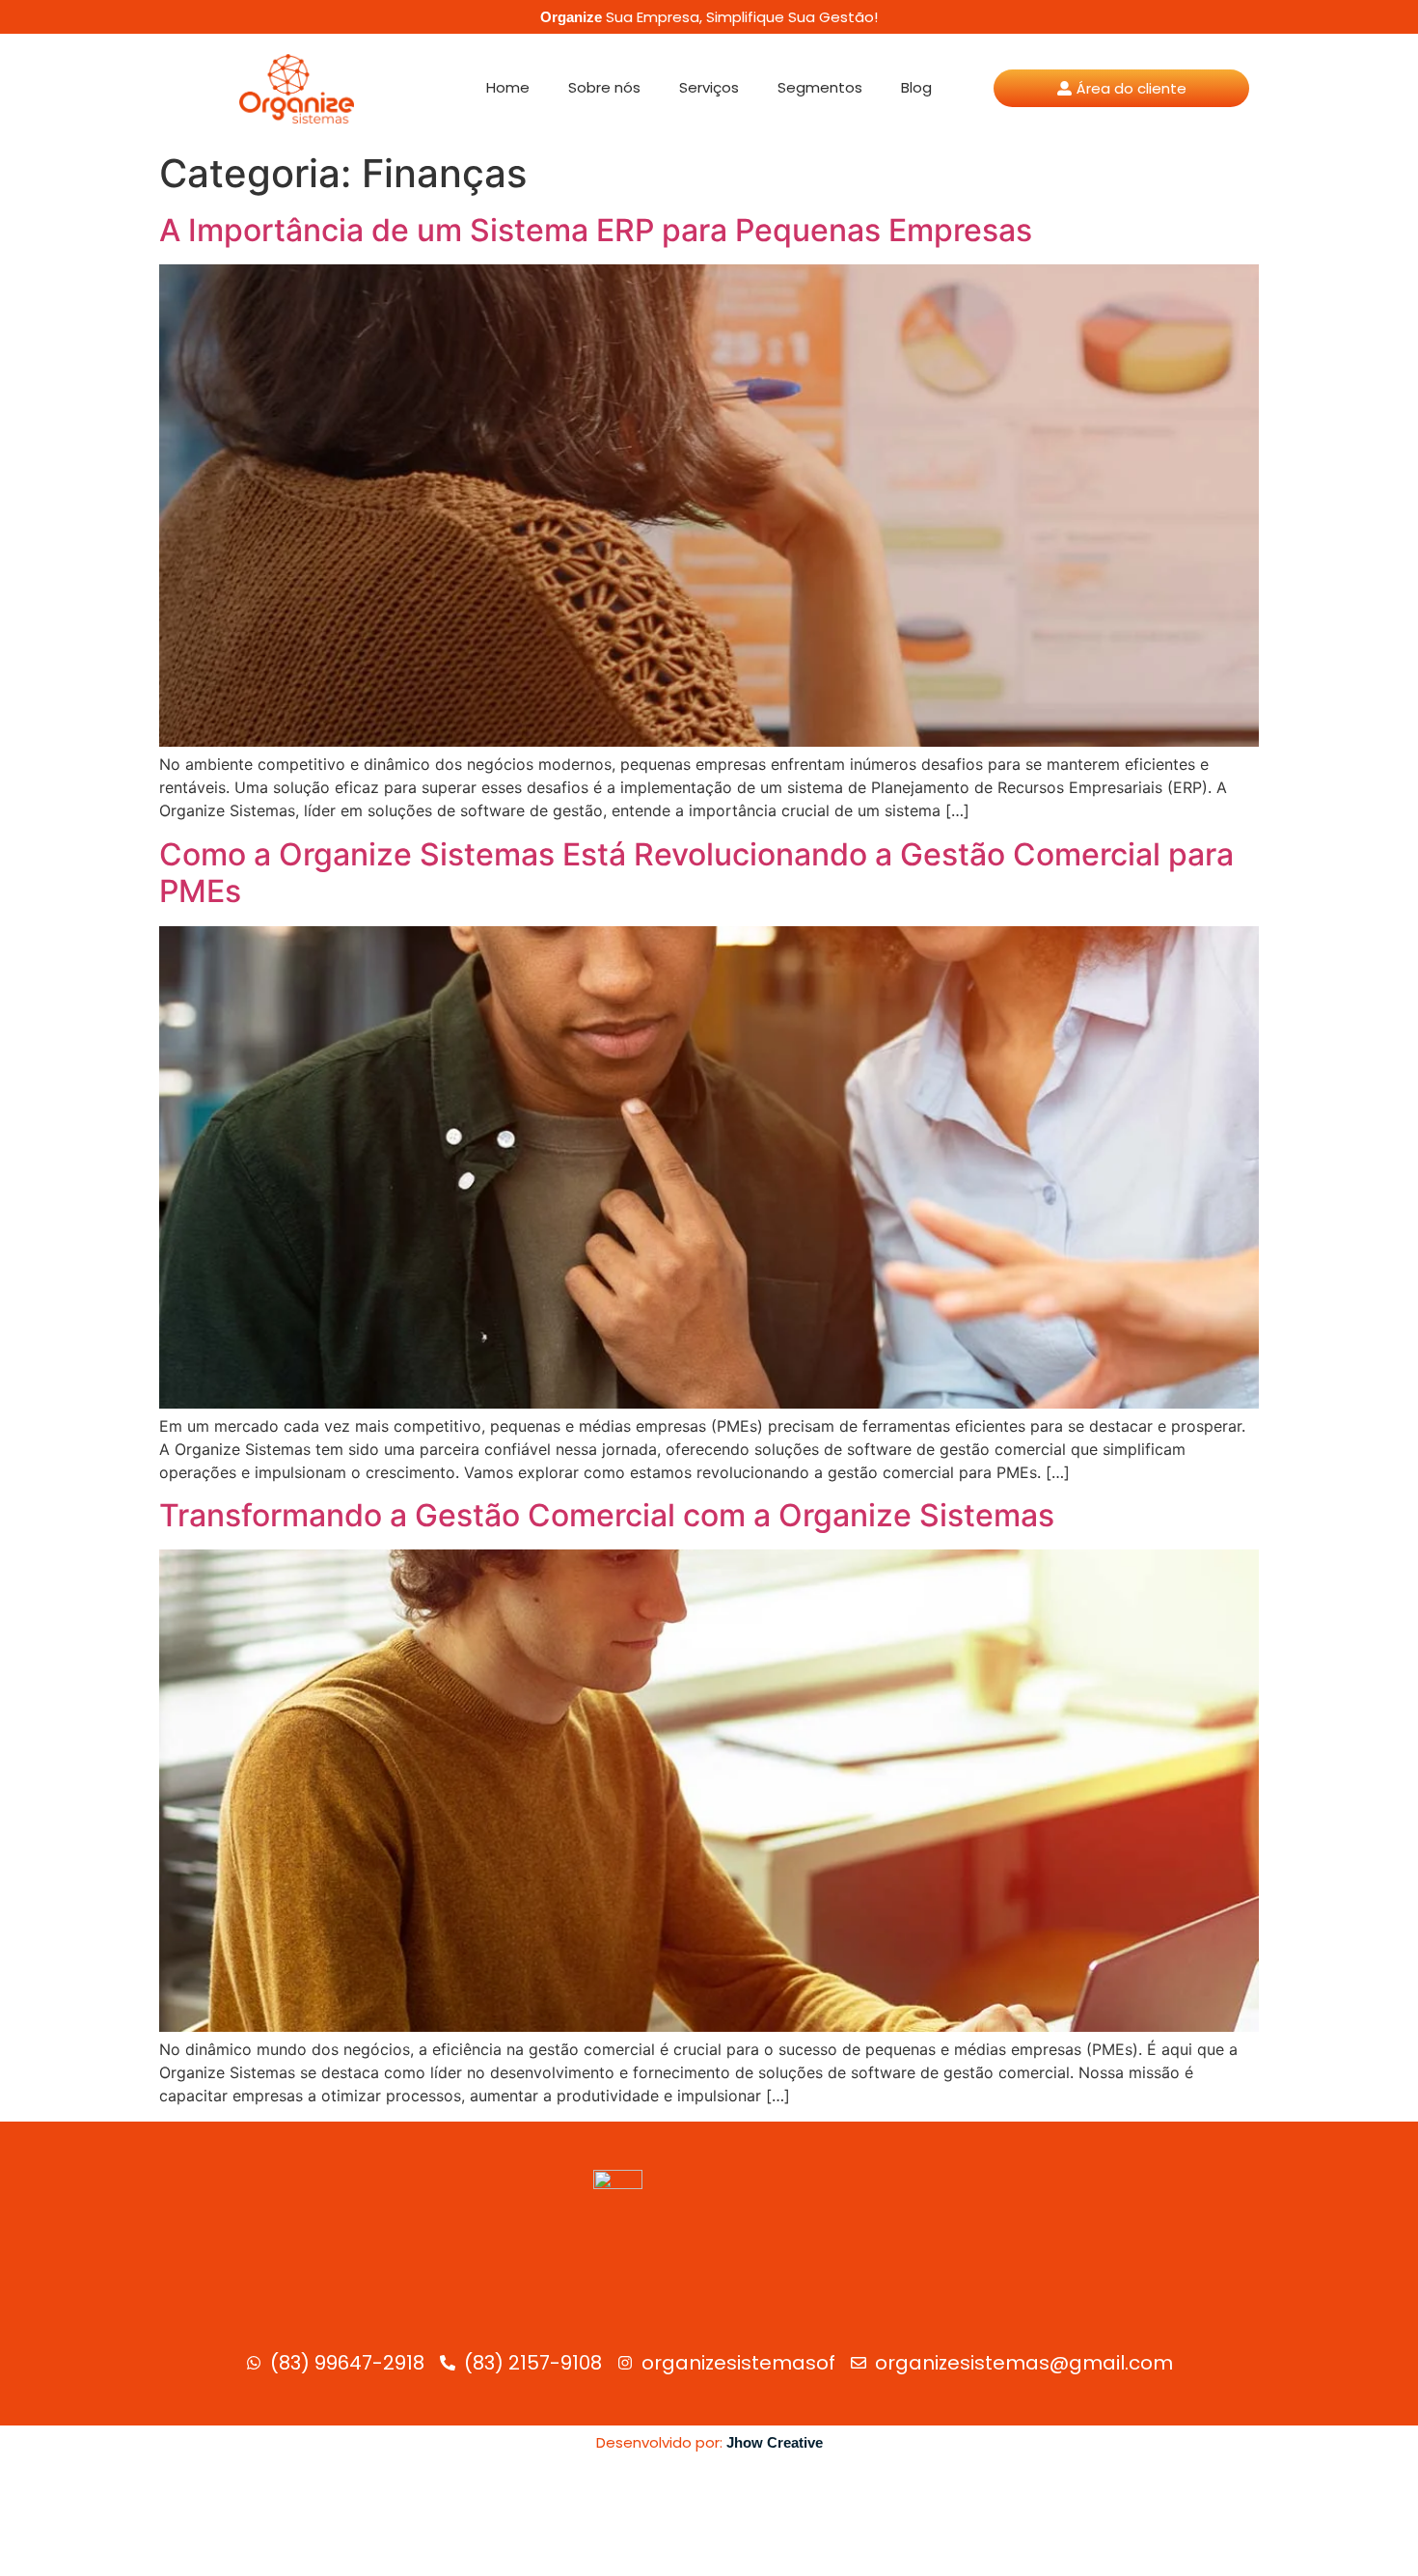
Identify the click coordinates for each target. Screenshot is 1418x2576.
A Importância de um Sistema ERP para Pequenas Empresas (596, 230)
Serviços (709, 87)
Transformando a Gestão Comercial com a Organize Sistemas (607, 1515)
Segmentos (820, 87)
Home (508, 87)
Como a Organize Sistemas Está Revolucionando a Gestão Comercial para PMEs (696, 873)
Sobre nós (604, 87)
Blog (916, 87)
